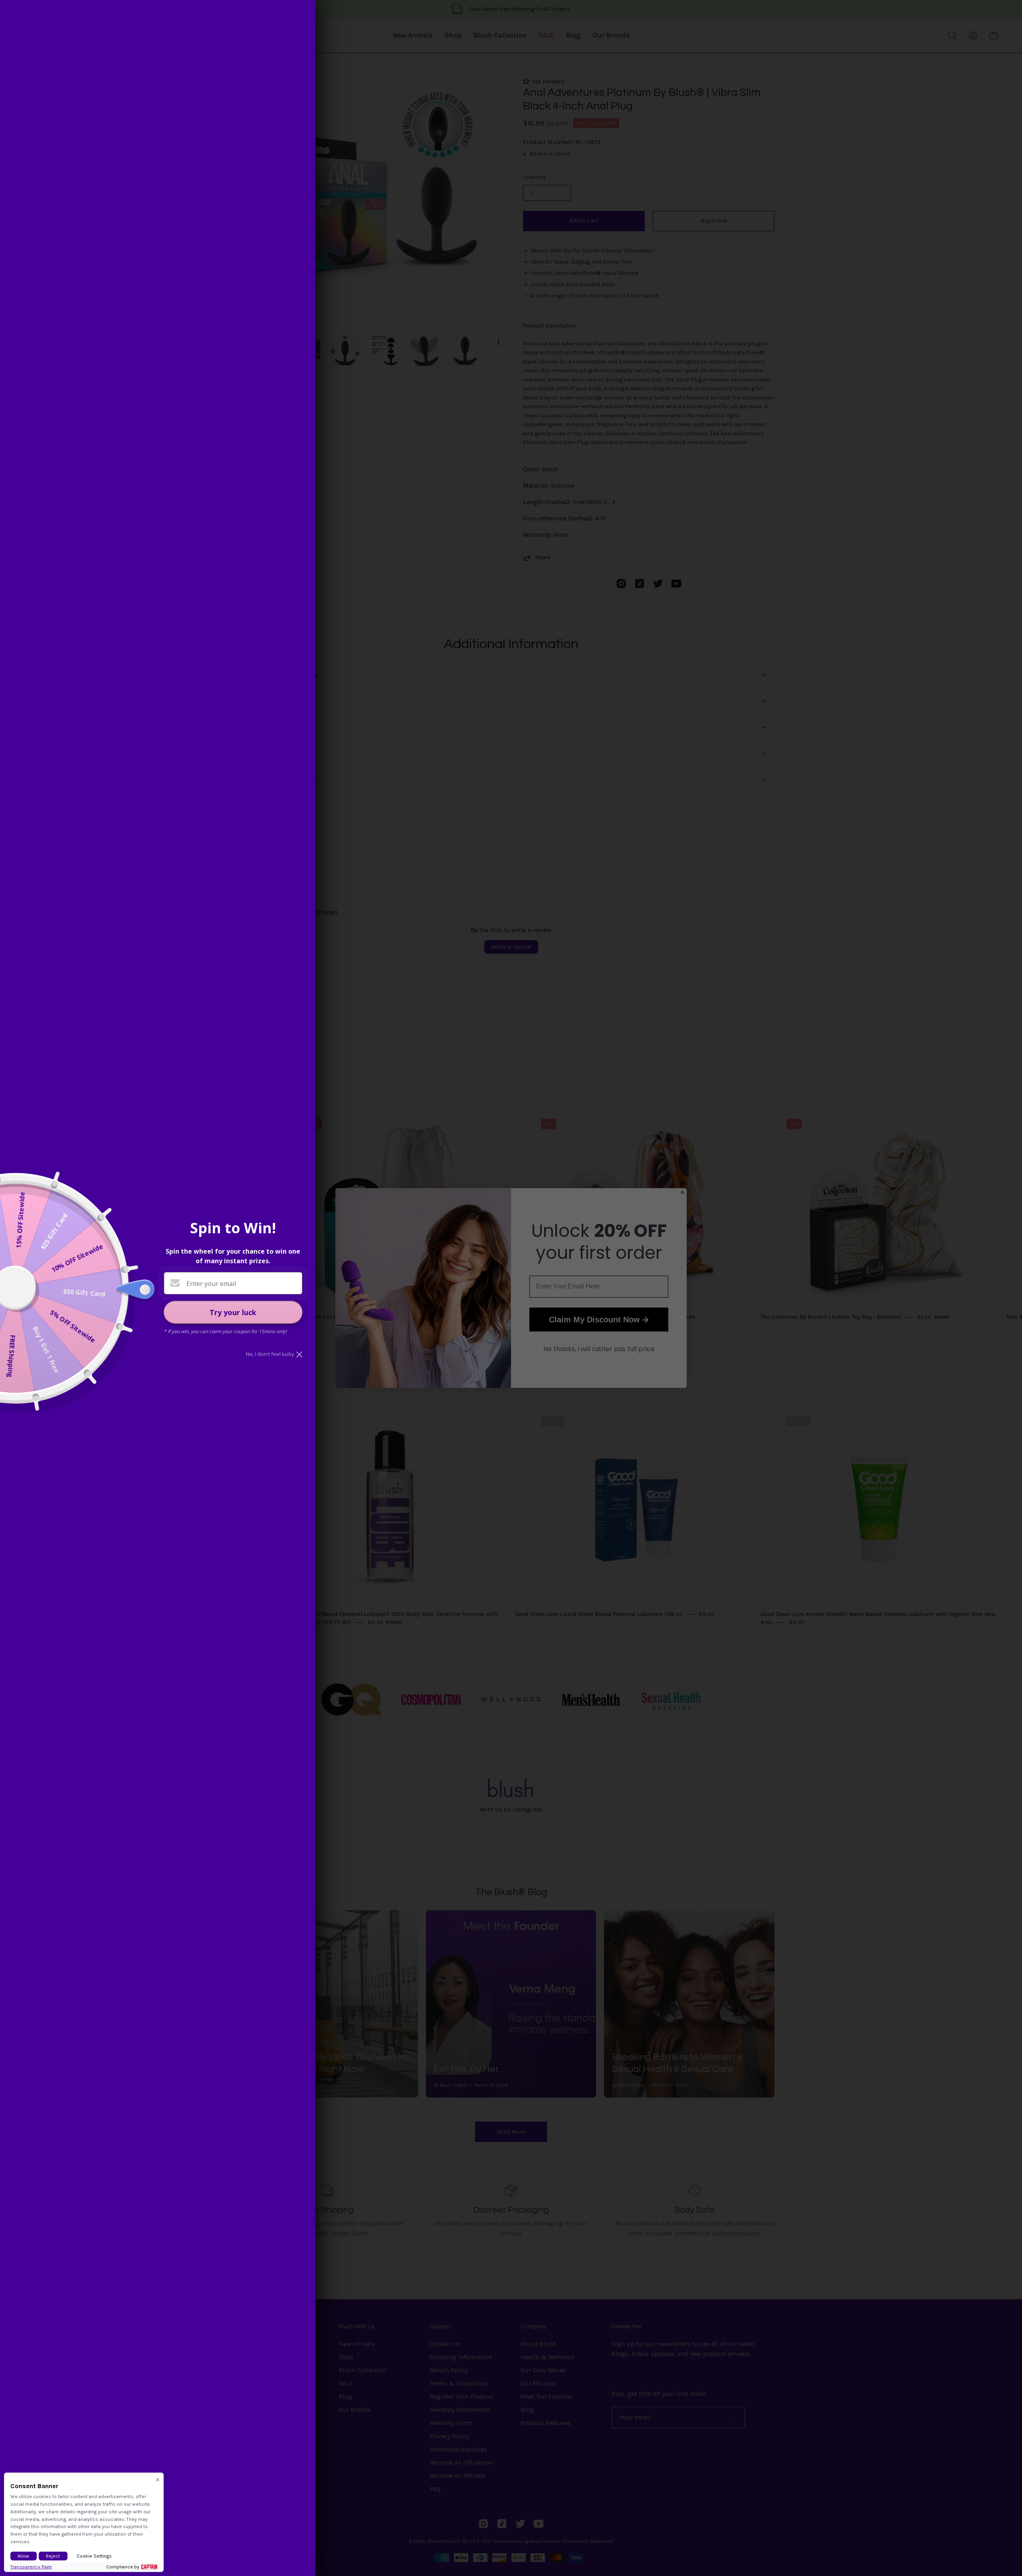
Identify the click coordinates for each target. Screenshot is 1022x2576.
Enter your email (211, 1284)
